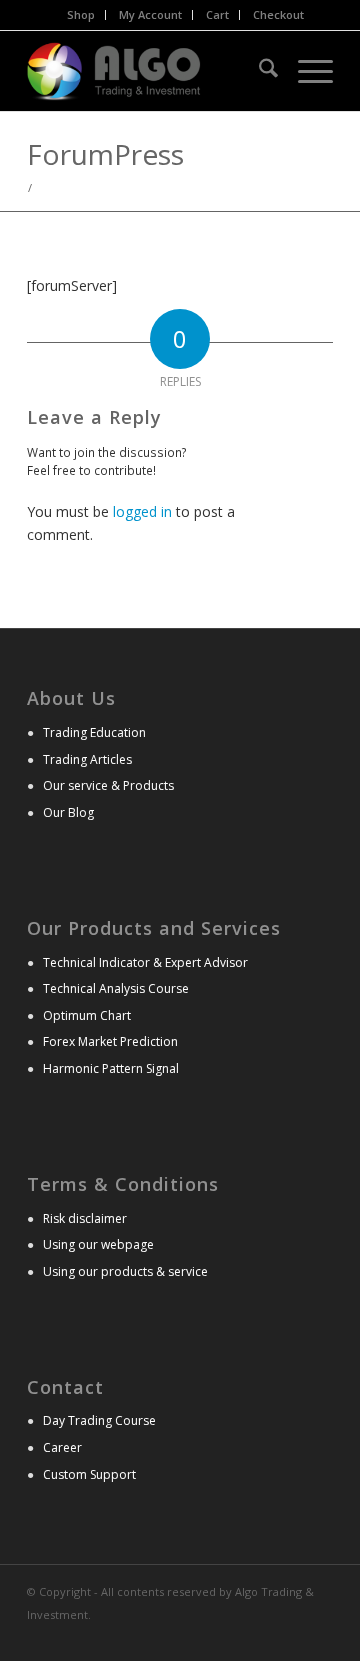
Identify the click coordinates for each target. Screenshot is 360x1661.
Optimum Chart (87, 1015)
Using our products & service (125, 1271)
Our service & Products (108, 785)
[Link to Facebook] (318, 1636)
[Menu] (305, 71)
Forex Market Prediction (110, 1041)
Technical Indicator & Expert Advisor (145, 962)
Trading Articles (87, 759)
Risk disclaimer (85, 1218)
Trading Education (94, 732)
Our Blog (68, 812)
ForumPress (105, 154)
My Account (150, 14)
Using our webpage (98, 1244)
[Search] (258, 71)
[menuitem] (81, 15)
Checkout (278, 14)
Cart (217, 14)
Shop (81, 14)
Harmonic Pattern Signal (111, 1068)
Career (62, 1447)
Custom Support (89, 1474)
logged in (142, 511)
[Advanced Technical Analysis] (149, 71)
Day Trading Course (99, 1420)
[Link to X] (288, 1636)
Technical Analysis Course (116, 988)
